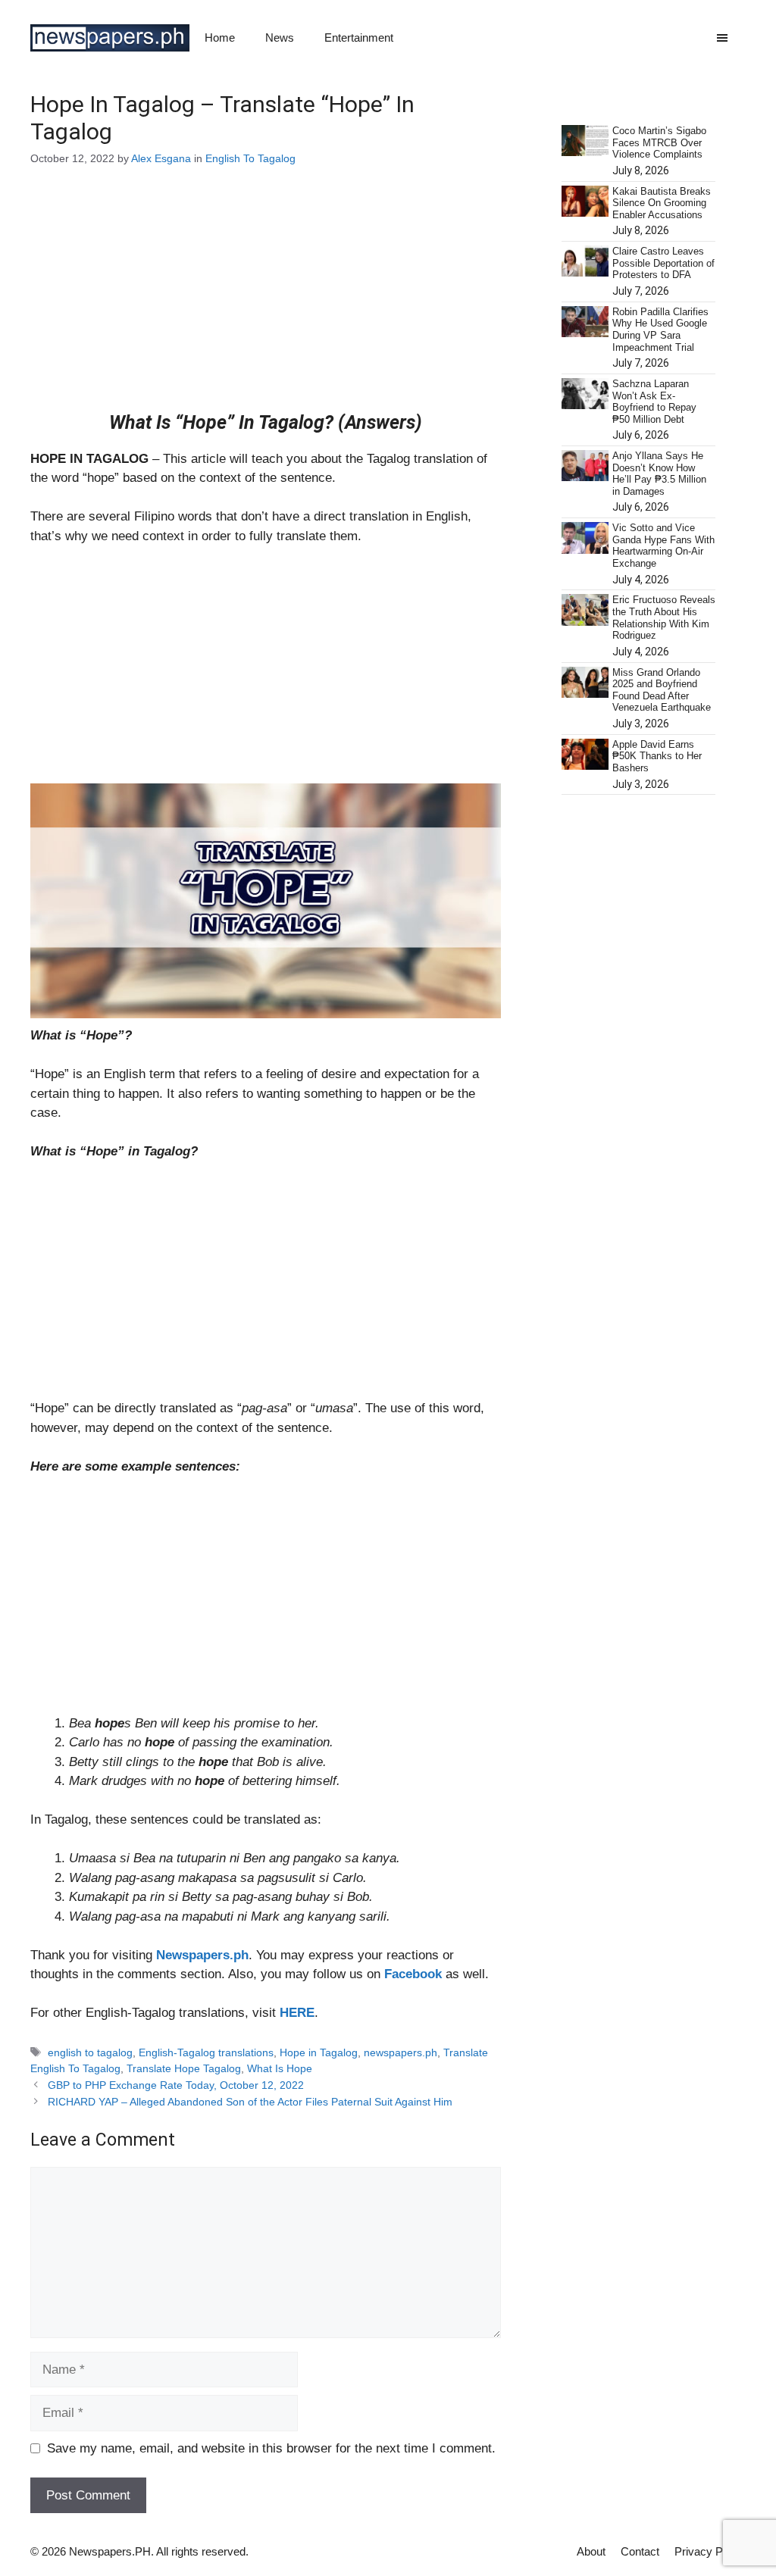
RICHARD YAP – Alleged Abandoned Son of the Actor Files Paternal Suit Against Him (250, 2102)
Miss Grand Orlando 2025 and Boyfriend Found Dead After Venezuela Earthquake (662, 690)
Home (220, 38)
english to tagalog (90, 2052)
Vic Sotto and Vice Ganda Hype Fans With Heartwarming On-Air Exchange (663, 546)
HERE (297, 2013)
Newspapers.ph (202, 1955)
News (280, 38)
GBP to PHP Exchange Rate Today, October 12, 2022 (176, 2085)
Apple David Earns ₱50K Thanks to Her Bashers (657, 756)
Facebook (413, 1974)
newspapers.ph (401, 2052)
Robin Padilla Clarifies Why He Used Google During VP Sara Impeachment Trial (660, 330)
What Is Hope (280, 2068)
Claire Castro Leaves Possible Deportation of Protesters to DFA (663, 263)
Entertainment (359, 38)
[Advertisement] (266, 299)
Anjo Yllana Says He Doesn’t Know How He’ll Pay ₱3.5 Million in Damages (659, 474)
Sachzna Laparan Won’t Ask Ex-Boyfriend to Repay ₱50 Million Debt (654, 402)
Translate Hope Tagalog (184, 2068)
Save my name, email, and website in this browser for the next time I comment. (271, 2448)
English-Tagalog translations (206, 2052)
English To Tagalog (250, 158)
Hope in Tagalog (319, 2052)
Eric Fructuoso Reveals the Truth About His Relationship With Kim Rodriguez (664, 617)
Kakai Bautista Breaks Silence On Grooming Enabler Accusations (662, 203)
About (591, 2551)
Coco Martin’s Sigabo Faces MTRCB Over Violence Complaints (659, 142)
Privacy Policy (710, 2551)
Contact (640, 2551)
